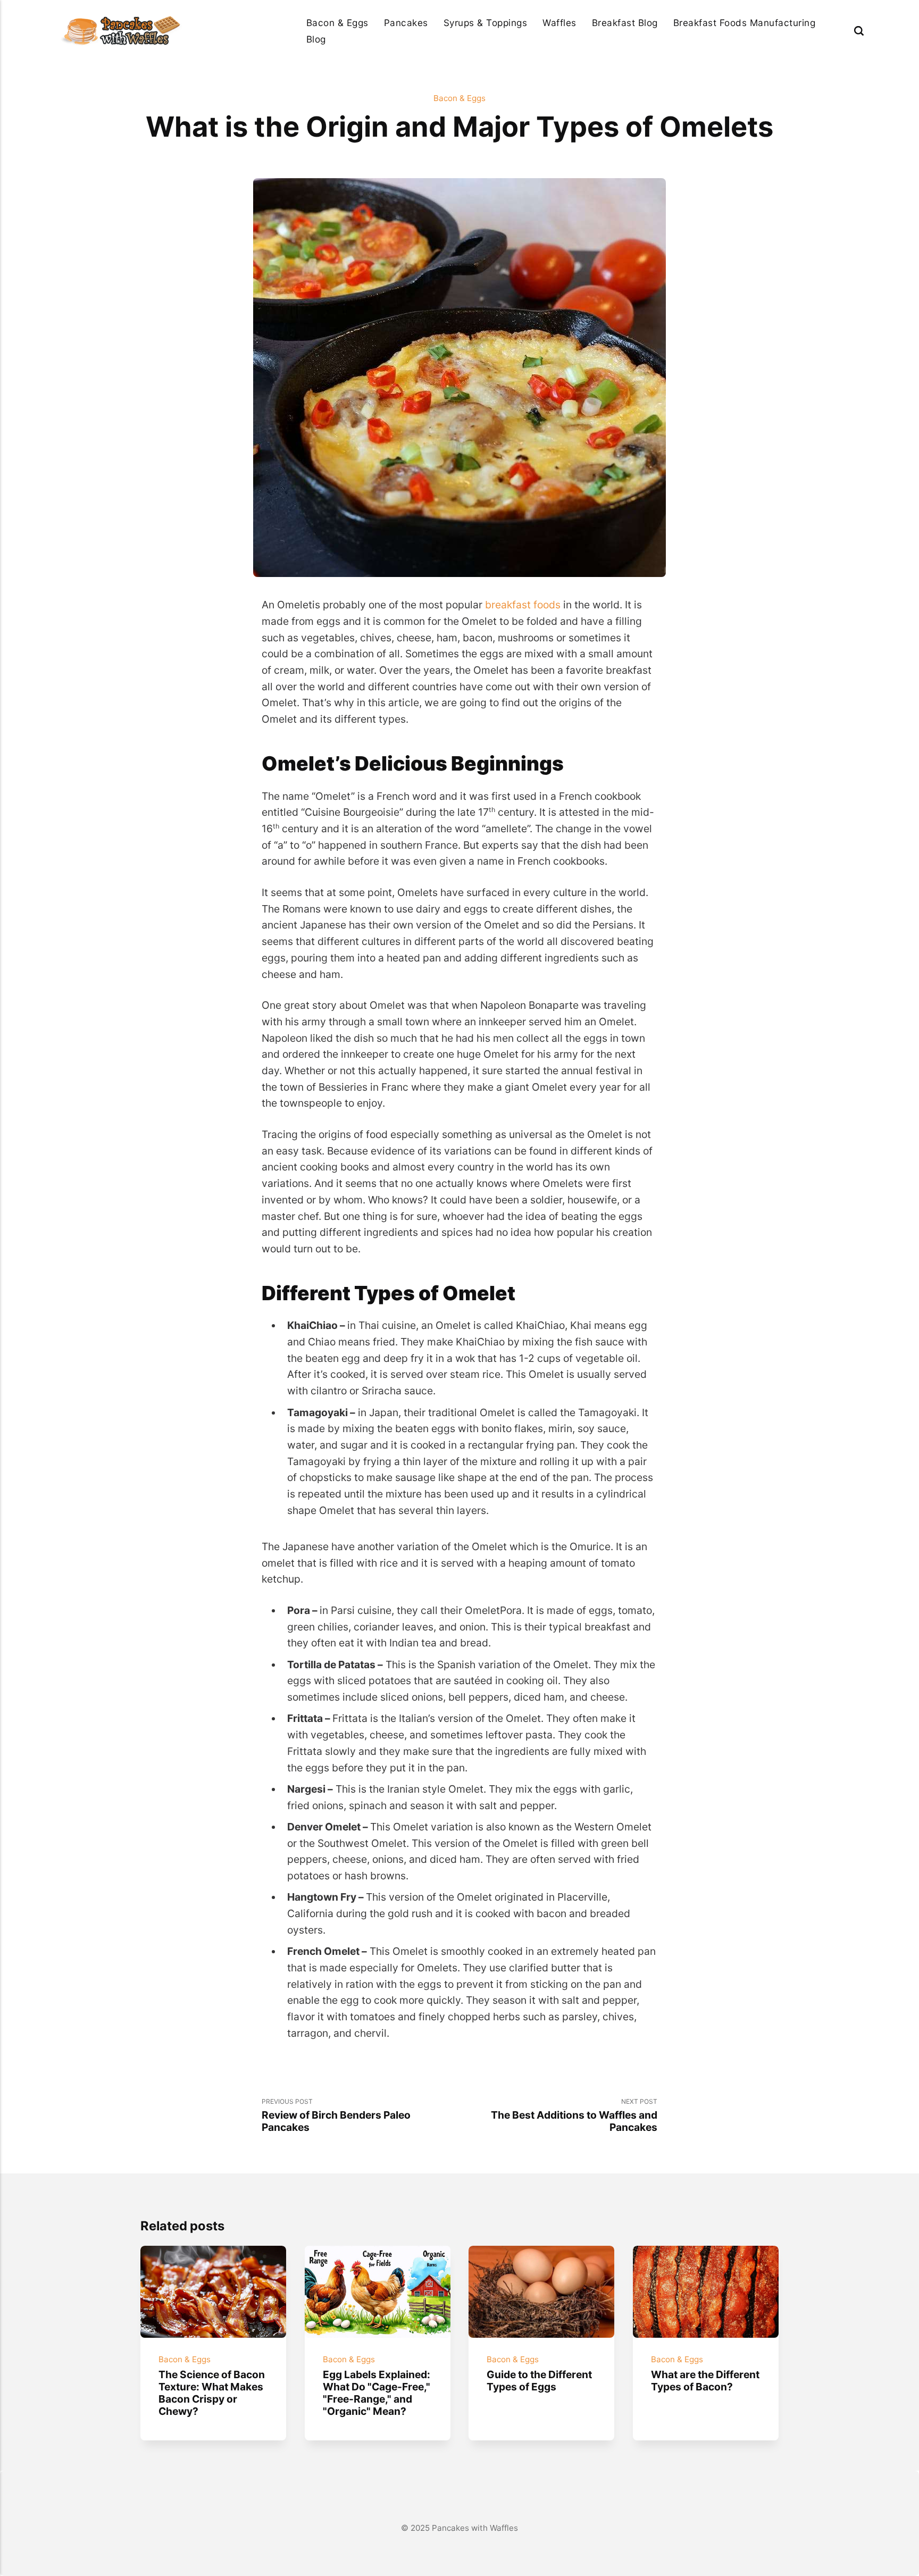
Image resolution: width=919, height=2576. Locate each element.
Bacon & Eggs (337, 23)
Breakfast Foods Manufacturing (745, 23)
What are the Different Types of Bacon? (705, 2381)
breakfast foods (523, 605)
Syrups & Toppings (486, 23)
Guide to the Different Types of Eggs (539, 2381)
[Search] (859, 31)
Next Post (574, 2115)
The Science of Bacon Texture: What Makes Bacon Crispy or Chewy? (212, 2393)
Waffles (559, 23)
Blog (316, 39)
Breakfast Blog (625, 23)
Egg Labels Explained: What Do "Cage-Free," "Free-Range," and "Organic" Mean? (376, 2393)
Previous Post (336, 2115)
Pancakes (406, 23)
